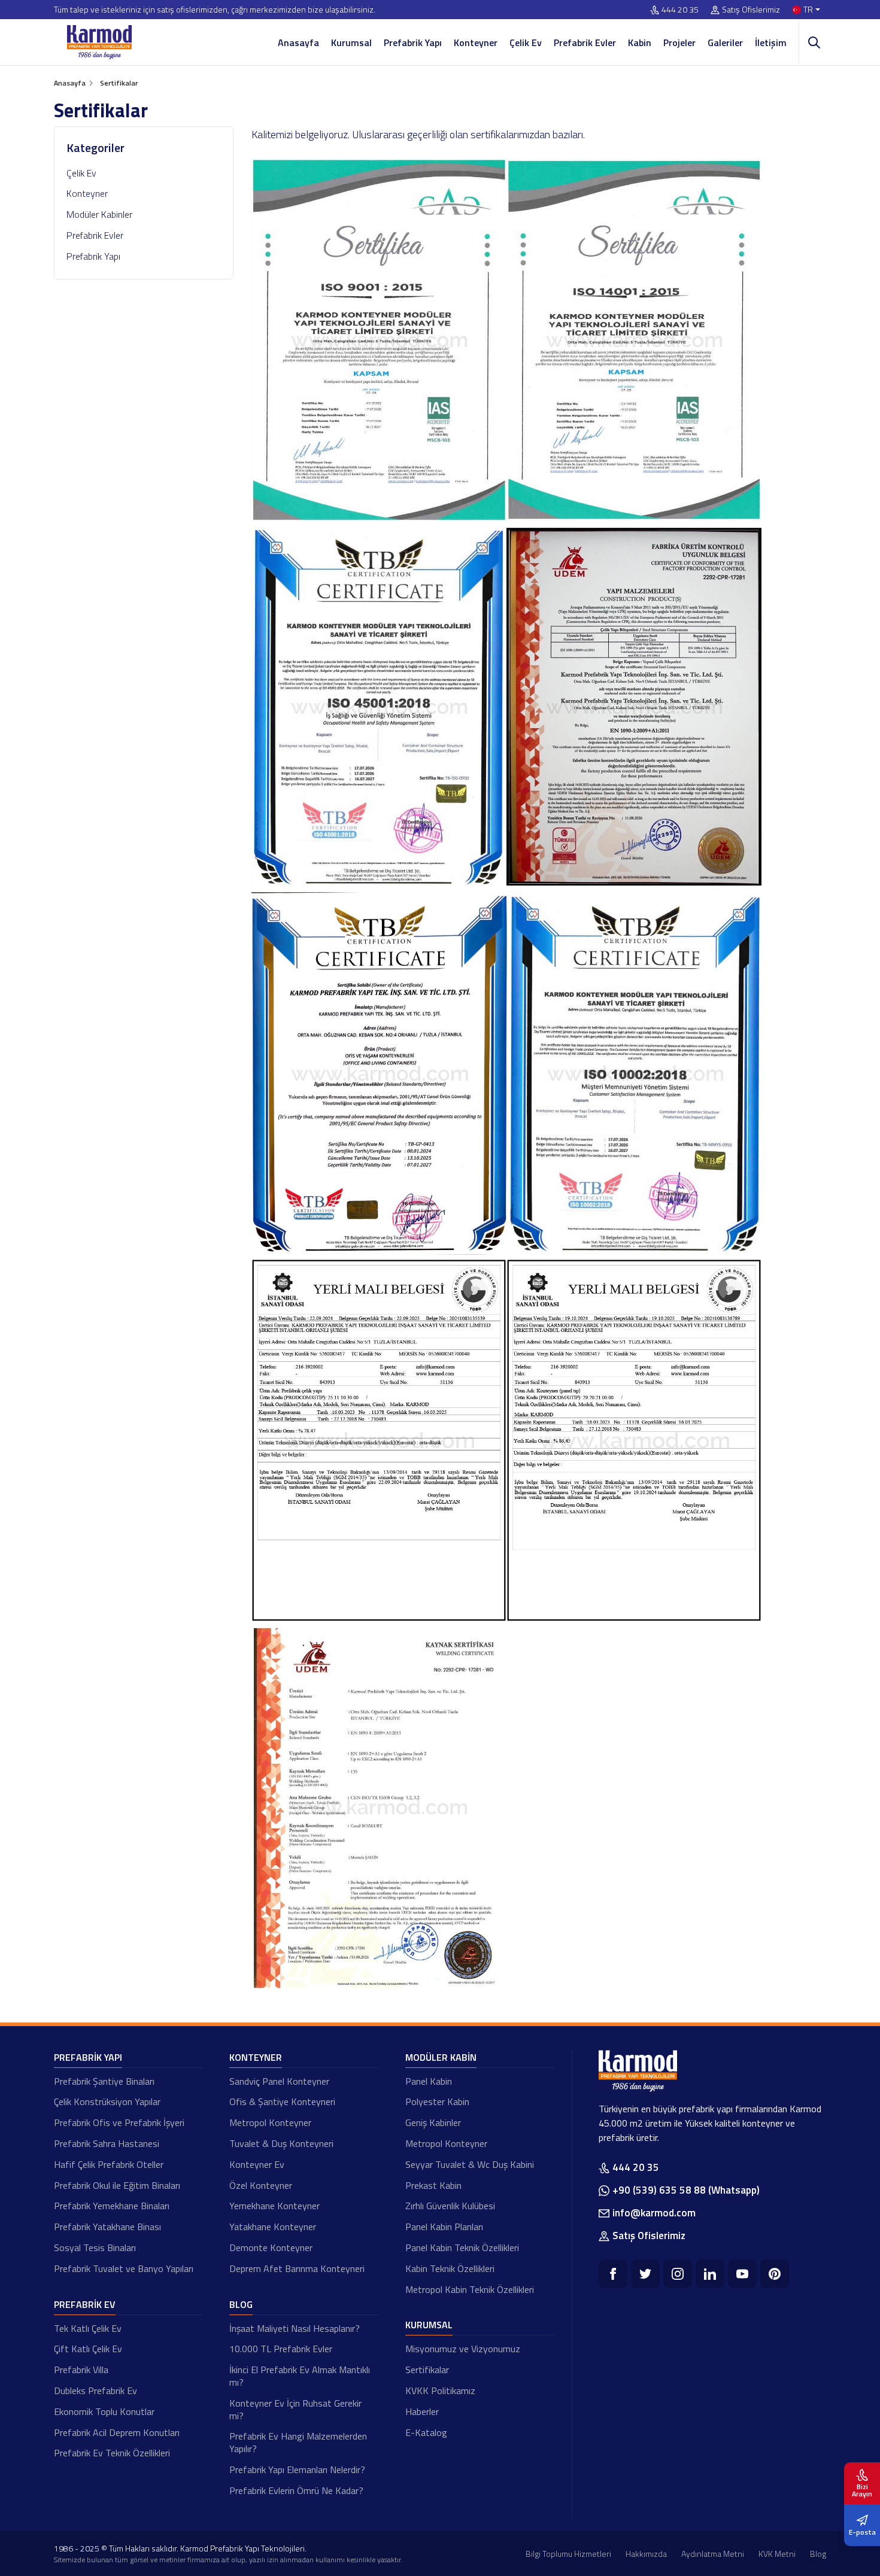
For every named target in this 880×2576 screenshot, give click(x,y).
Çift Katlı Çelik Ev (88, 2349)
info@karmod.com (654, 2213)
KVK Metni (777, 2554)
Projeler (679, 42)
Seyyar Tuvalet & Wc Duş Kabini (470, 2164)
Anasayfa (298, 42)
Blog (241, 2304)
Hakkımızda (646, 2554)
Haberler (422, 2411)
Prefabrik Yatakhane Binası (107, 2227)
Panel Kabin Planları (444, 2227)
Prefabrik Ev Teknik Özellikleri (112, 2453)
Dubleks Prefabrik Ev (95, 2391)
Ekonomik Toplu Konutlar (104, 2411)
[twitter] (645, 2274)
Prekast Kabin (433, 2185)
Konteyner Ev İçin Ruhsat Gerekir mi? (295, 2409)
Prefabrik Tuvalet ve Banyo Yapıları (124, 2268)
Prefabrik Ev (85, 2304)
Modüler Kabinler (99, 214)
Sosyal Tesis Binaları (95, 2247)
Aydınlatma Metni (713, 2554)
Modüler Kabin (441, 2057)
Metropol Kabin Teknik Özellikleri (470, 2289)
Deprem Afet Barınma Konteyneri (297, 2268)
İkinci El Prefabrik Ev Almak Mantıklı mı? (300, 2376)
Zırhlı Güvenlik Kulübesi (450, 2206)
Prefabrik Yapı (413, 42)
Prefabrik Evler (585, 42)
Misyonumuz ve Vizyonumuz (463, 2349)
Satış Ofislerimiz (751, 10)
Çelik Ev (526, 42)
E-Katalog (426, 2432)
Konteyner (476, 42)
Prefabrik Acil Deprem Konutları (117, 2432)
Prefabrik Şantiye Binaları (104, 2081)
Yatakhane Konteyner (273, 2227)
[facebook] (613, 2274)
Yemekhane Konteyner (274, 2206)
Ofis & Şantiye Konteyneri (282, 2101)
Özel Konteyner (261, 2185)
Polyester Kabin (437, 2101)
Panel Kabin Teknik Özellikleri (462, 2247)
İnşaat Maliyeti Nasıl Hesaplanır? (295, 2328)
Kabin (640, 42)
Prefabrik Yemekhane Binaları (112, 2206)
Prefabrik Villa (81, 2370)
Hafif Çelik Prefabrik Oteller (109, 2164)
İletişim (771, 42)
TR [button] (808, 10)
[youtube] (742, 2274)
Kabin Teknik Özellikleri (450, 2268)
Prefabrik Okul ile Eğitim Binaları (117, 2185)
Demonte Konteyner (271, 2247)
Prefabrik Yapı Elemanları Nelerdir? (297, 2469)
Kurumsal (351, 42)
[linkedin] (710, 2274)
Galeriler (725, 42)
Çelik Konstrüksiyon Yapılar (107, 2101)
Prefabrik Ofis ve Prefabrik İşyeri (119, 2122)
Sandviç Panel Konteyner (279, 2081)
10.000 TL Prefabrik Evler (281, 2349)
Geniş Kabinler (433, 2122)
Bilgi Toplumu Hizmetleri (568, 2554)
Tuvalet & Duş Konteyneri (281, 2143)
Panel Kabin (429, 2081)
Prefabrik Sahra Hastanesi (107, 2143)
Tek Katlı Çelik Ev (88, 2328)
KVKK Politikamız (440, 2391)
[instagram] (678, 2274)
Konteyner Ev (257, 2164)
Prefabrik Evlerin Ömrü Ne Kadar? (296, 2490)
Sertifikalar (427, 2370)
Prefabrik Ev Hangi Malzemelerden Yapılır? (298, 2442)
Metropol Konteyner (270, 2122)
